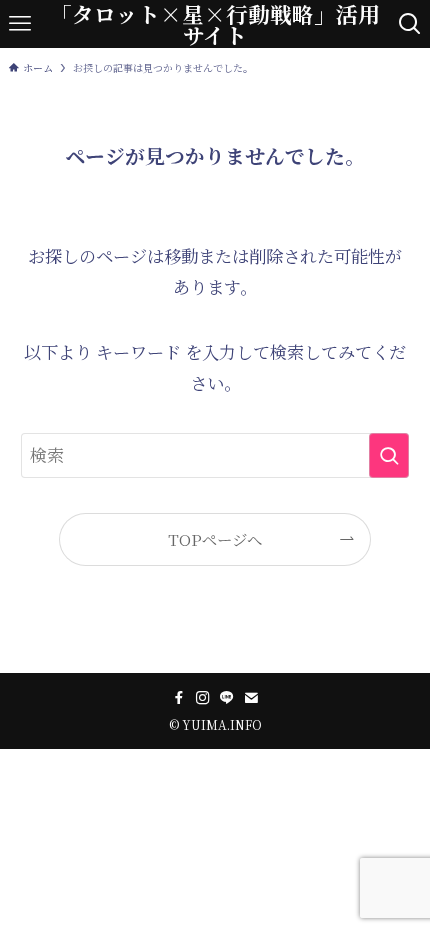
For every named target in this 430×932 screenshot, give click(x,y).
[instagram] (203, 698)
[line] (227, 698)
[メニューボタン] (20, 24)
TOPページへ (215, 539)
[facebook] (179, 698)
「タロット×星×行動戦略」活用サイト (215, 24)
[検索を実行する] (389, 455)
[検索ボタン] (410, 24)
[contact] (251, 698)
